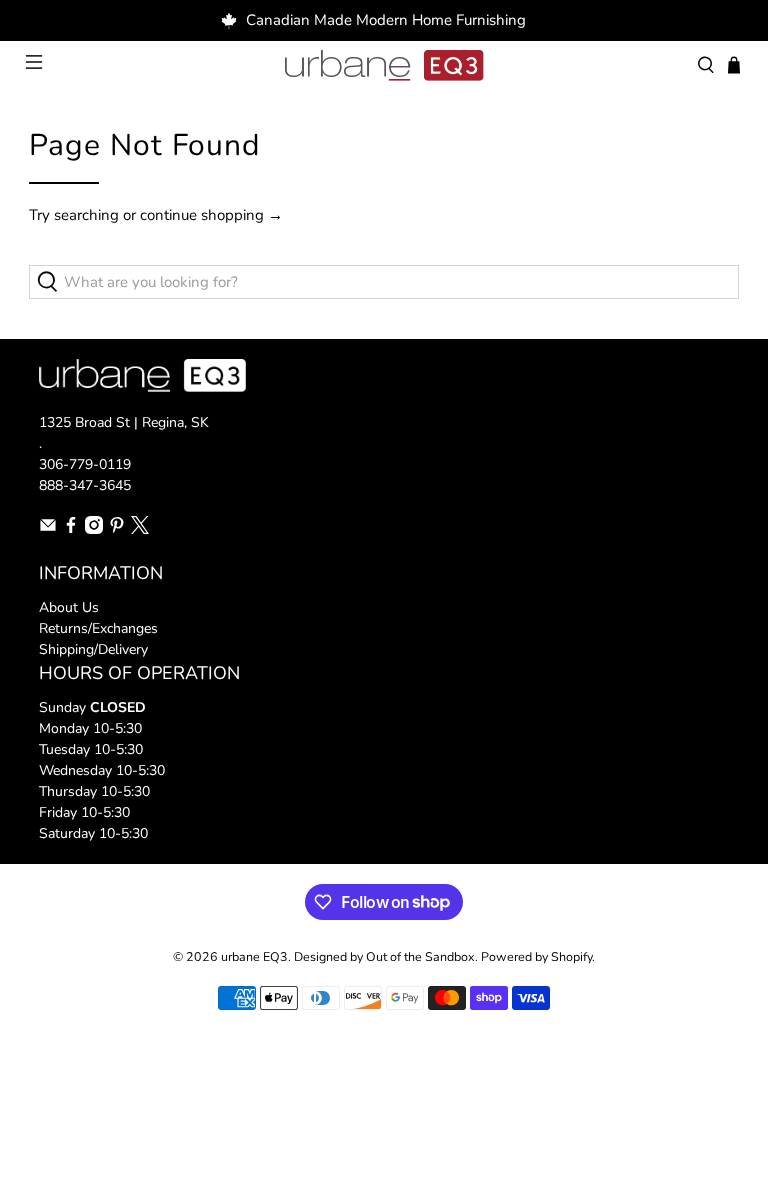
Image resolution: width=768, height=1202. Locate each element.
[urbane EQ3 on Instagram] (94, 529)
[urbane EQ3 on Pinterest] (117, 529)
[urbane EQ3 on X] (140, 529)
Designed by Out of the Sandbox (384, 956)
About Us (69, 607)
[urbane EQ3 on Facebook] (71, 529)
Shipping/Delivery (93, 649)
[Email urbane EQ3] (48, 529)
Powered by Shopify (536, 956)
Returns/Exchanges (98, 628)
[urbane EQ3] (384, 66)
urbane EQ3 (254, 956)
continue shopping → (211, 215)
